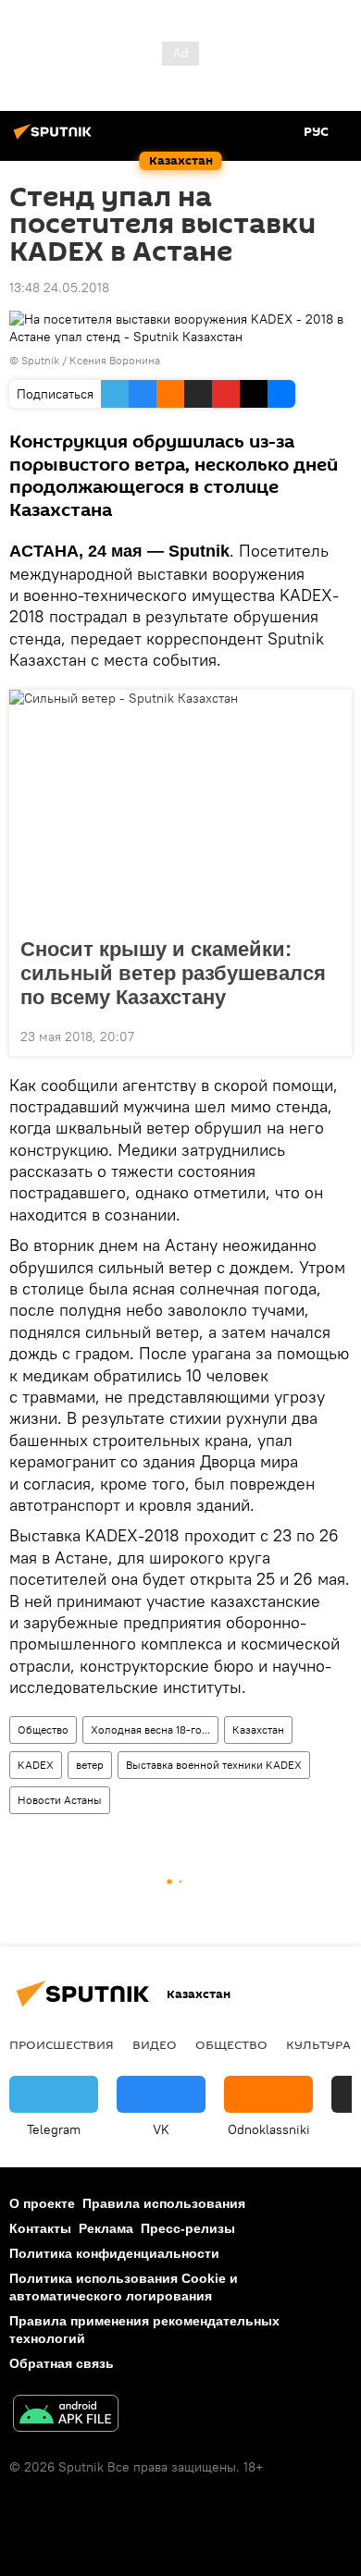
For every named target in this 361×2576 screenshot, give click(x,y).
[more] (330, 1035)
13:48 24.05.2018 (59, 288)
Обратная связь (62, 2363)
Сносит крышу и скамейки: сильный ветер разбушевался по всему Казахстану (173, 973)
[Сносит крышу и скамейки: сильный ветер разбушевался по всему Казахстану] (180, 808)
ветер (90, 1765)
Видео (155, 2044)
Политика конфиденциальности (114, 2253)
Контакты (40, 2228)
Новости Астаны (60, 1800)
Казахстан (258, 1730)
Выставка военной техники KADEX (214, 1765)
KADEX (36, 1765)
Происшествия (62, 2044)
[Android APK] (66, 2416)
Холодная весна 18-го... (150, 1730)
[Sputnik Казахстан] (56, 139)
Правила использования (164, 2203)
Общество (43, 1730)
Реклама (106, 2228)
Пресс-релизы (188, 2228)
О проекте (42, 2203)
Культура (318, 2044)
